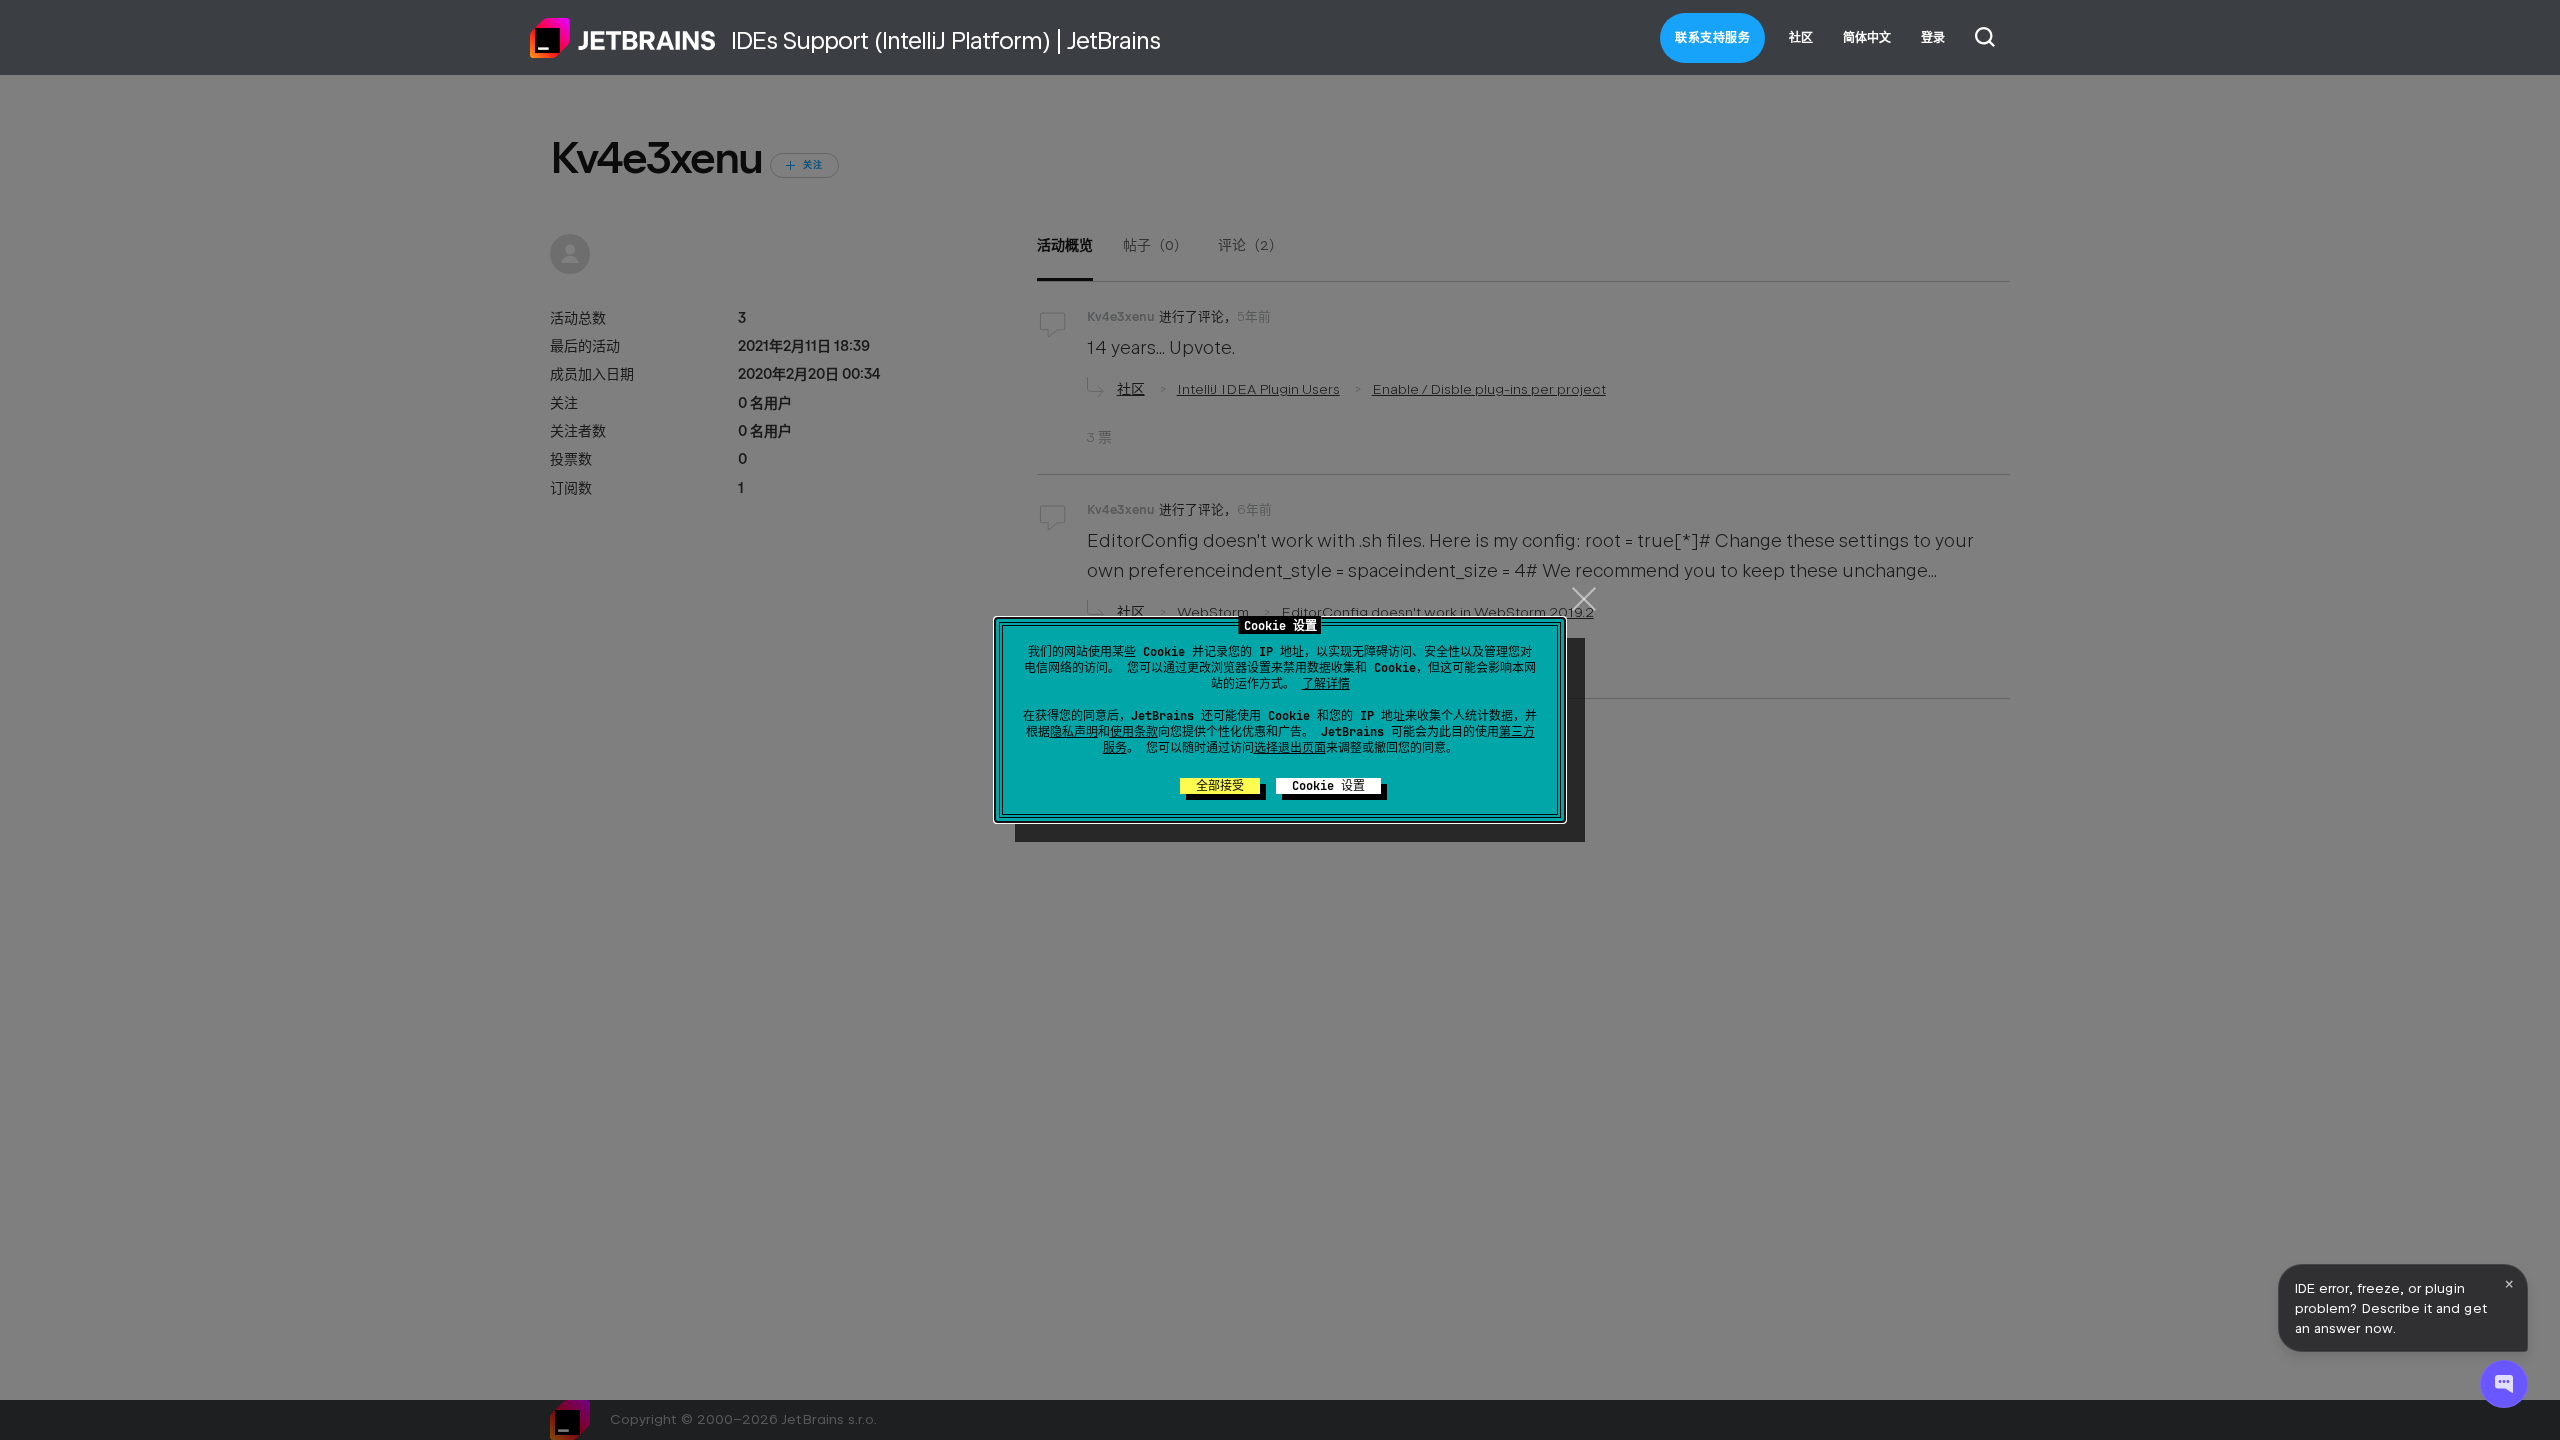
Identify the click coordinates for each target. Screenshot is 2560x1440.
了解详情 (1326, 684)
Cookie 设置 (1328, 786)
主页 (623, 38)
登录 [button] (1933, 38)
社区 (1801, 38)
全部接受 (1220, 786)
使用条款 (1134, 732)
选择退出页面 (1290, 748)
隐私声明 (1074, 732)
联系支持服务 (1712, 38)
